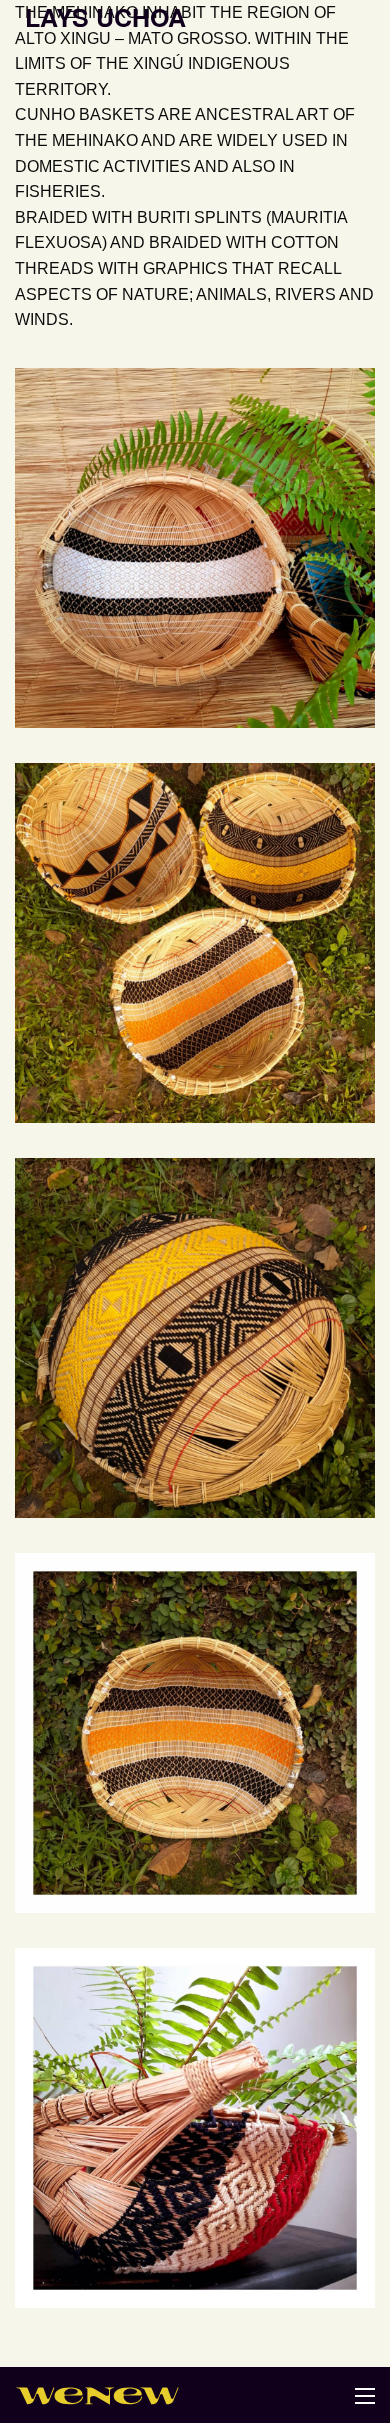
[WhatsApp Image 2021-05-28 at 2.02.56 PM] (195, 548)
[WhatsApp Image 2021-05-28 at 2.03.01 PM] (195, 1338)
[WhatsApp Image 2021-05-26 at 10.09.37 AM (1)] (195, 2128)
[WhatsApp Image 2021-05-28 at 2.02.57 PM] (195, 943)
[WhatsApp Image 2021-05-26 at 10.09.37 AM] (195, 1733)
